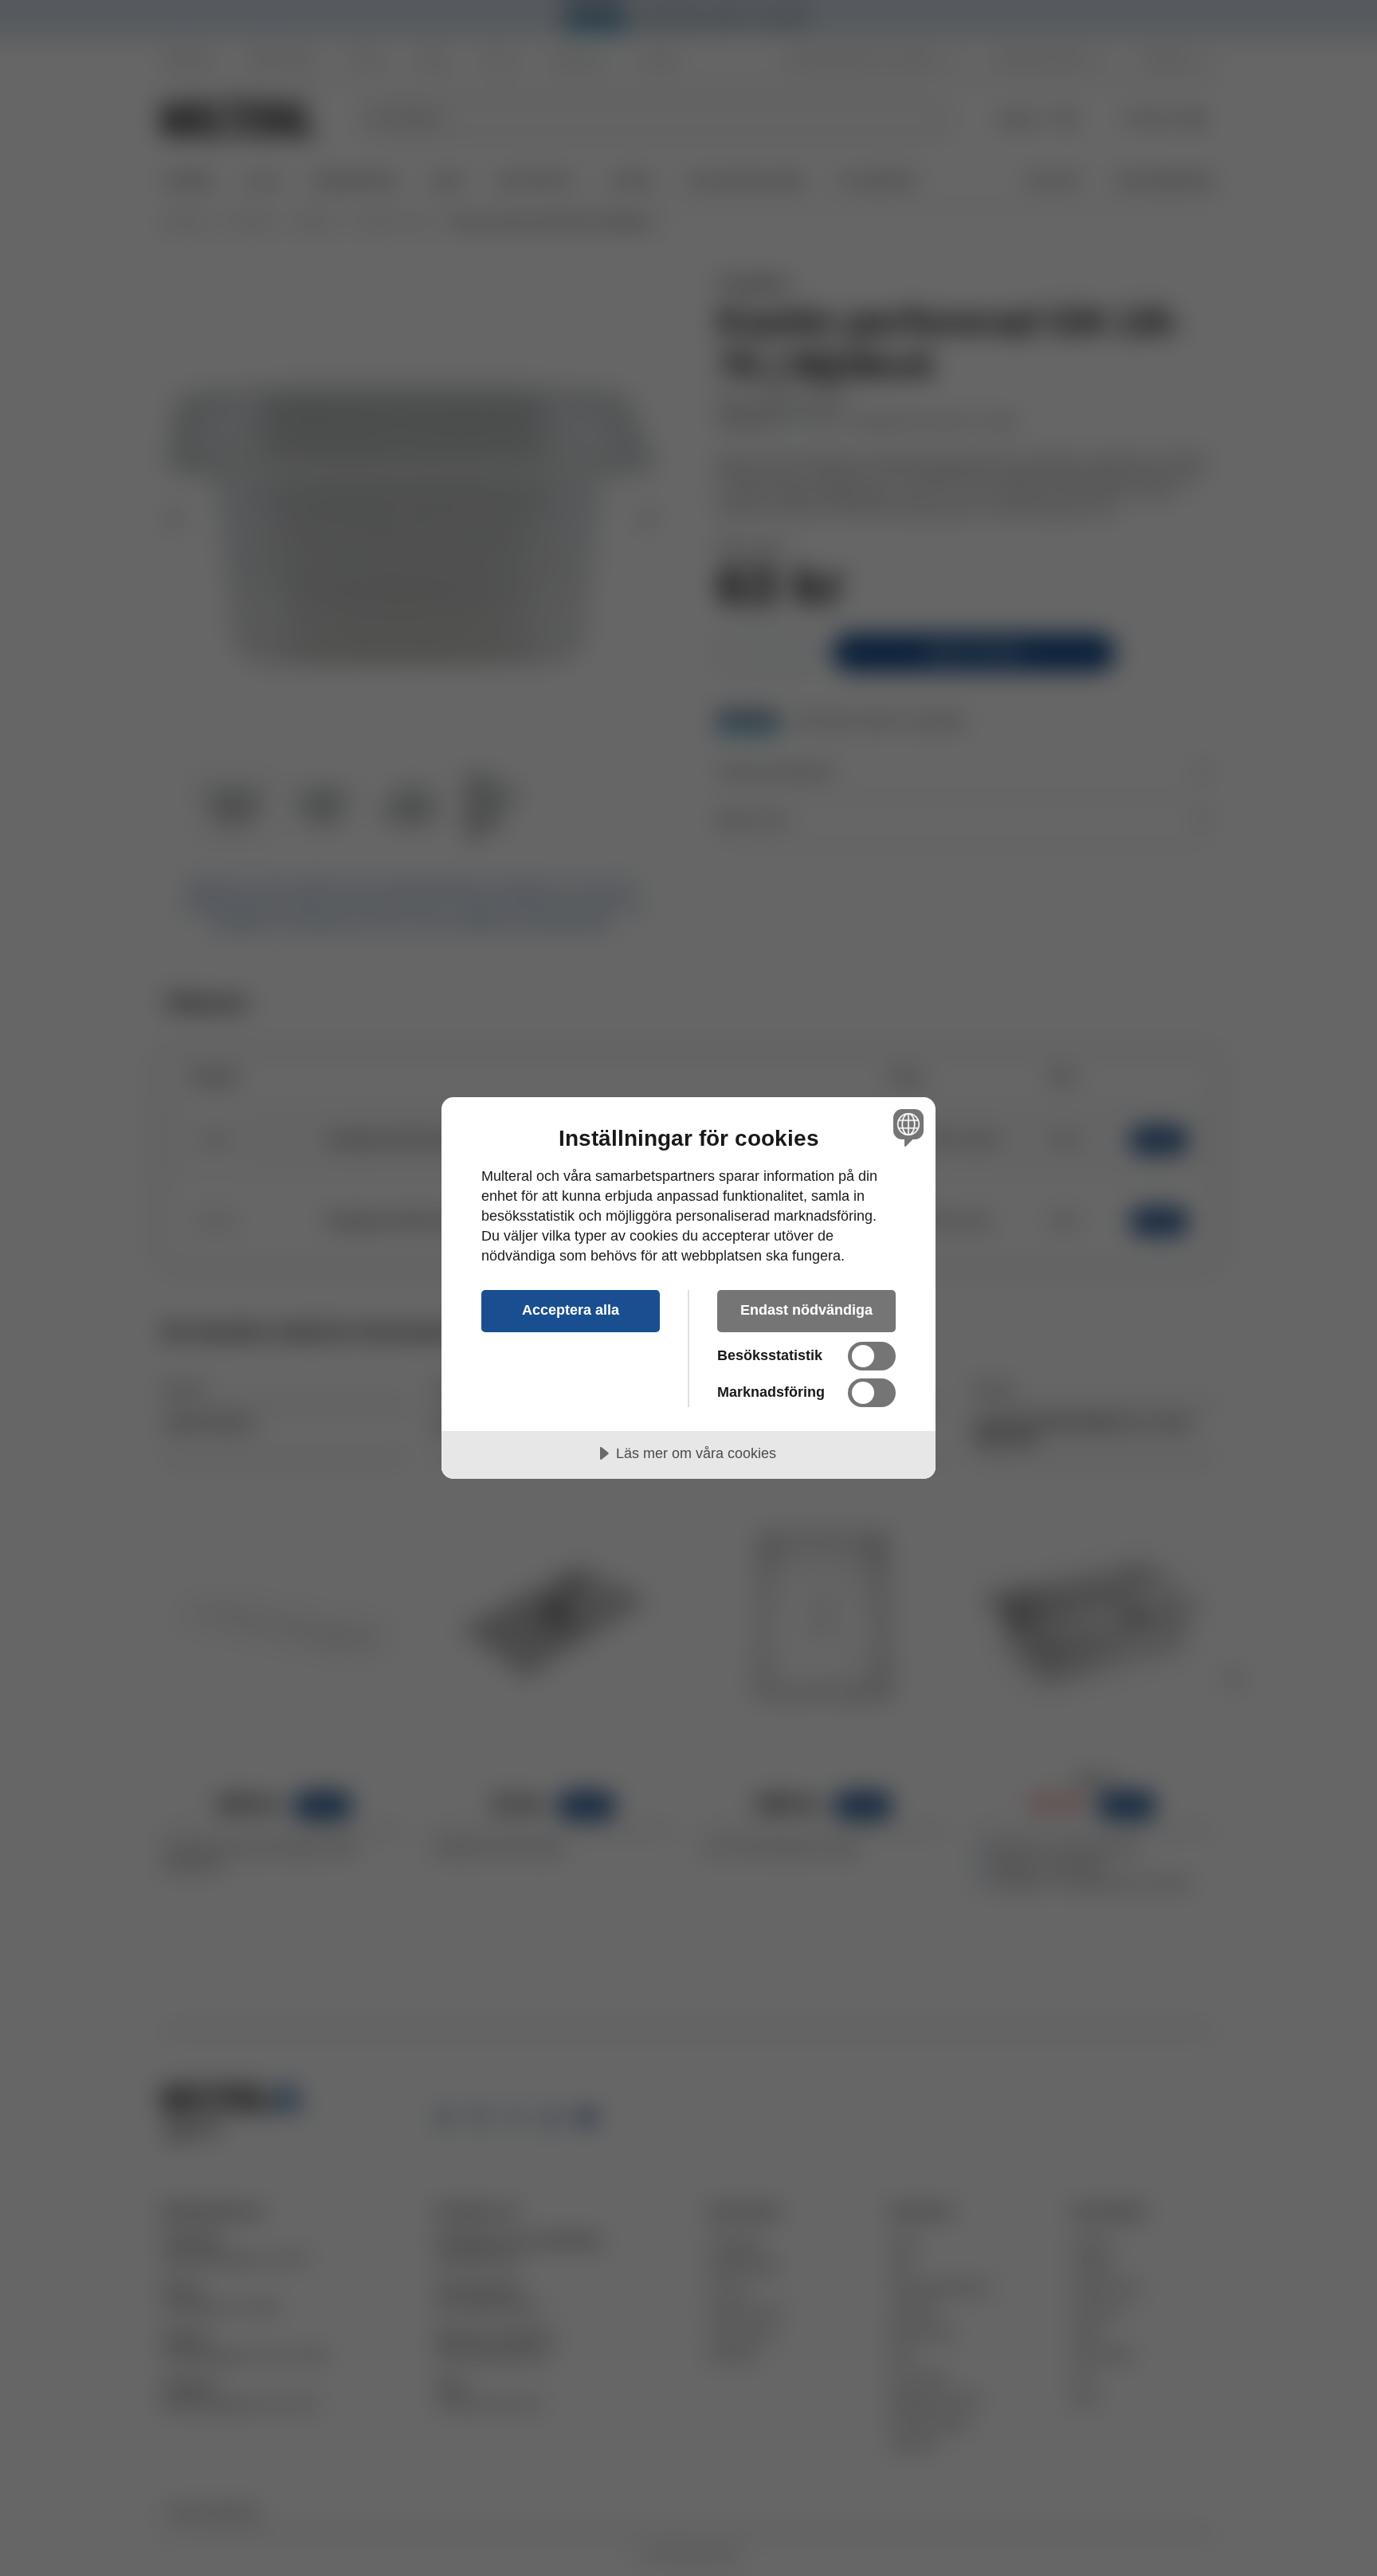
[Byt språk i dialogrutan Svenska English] (906, 1127)
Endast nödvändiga (806, 1310)
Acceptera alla (571, 1310)
